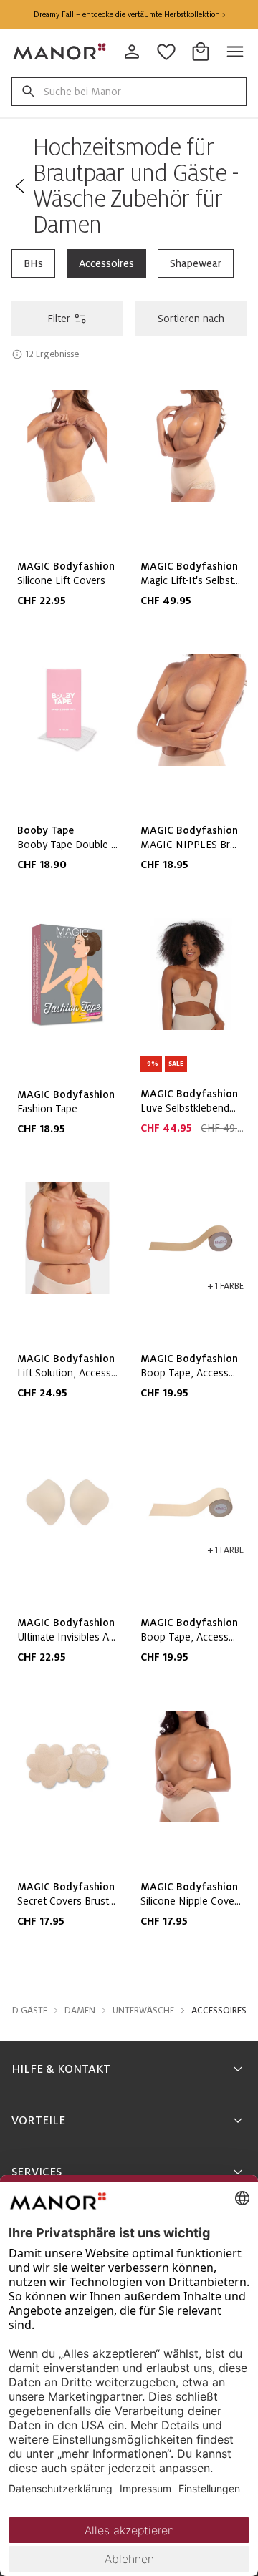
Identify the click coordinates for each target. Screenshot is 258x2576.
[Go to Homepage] (60, 52)
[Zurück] (19, 186)
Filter (59, 319)
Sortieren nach (191, 319)
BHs (33, 263)
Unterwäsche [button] (143, 2011)
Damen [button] (80, 2011)
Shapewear (196, 263)
